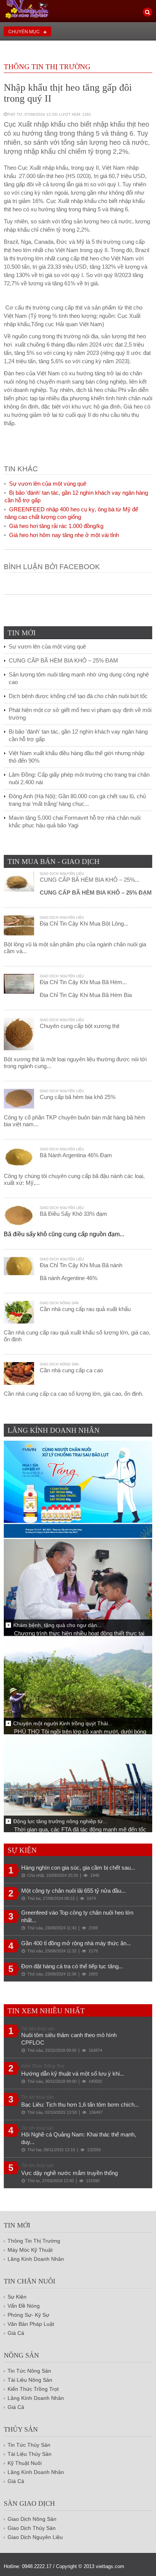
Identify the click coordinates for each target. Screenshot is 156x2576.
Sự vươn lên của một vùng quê (48, 484)
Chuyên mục (24, 31)
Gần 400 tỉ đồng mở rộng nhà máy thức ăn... (76, 1943)
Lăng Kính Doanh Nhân (36, 2259)
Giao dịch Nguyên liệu (62, 874)
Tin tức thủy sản (29, 2445)
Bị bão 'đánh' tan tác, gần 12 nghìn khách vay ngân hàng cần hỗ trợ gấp (78, 735)
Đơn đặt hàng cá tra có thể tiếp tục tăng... (72, 1966)
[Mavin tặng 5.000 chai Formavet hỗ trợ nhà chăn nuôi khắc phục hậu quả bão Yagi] (78, 1489)
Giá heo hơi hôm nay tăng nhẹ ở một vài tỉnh (64, 535)
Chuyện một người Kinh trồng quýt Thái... (63, 1723)
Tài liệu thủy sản (30, 2454)
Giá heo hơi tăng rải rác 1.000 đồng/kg (56, 526)
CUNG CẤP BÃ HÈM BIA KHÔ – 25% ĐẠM (63, 660)
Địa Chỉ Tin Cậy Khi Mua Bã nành (81, 1265)
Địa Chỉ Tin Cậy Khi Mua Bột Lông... (84, 923)
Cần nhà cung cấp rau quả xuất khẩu (85, 1309)
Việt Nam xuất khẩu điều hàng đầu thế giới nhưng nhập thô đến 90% (76, 757)
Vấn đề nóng (24, 2306)
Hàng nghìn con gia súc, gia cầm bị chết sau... (78, 1868)
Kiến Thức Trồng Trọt (33, 2389)
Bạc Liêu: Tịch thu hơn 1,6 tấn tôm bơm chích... (80, 2105)
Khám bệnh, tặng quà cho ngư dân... (57, 1625)
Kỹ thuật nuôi (25, 2463)
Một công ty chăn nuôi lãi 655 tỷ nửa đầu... (73, 1891)
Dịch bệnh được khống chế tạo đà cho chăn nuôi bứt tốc (78, 696)
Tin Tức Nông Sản (29, 2371)
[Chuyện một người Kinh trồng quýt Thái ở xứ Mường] (78, 1685)
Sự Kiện (17, 2297)
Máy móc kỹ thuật (30, 2250)
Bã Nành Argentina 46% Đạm (76, 1155)
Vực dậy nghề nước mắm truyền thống (69, 2173)
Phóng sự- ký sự (28, 2315)
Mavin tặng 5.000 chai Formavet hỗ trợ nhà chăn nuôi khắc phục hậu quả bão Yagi (75, 821)
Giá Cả (16, 2333)
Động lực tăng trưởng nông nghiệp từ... (60, 1821)
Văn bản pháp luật (31, 2324)
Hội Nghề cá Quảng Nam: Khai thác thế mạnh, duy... (79, 2138)
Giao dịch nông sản (59, 1303)
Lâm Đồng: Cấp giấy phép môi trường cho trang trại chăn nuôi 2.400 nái (79, 778)
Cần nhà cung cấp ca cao (71, 1370)
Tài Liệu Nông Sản (30, 2380)
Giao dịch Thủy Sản (32, 2528)
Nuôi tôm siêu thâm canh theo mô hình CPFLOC (69, 2039)
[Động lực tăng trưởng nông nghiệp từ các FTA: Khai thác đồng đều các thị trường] (78, 1783)
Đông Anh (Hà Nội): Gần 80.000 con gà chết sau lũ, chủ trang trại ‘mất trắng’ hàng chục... (77, 800)
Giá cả (16, 2407)
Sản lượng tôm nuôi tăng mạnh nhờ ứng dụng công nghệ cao (79, 678)
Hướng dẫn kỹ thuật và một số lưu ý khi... (73, 2074)
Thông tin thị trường (47, 67)
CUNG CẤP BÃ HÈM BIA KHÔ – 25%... (90, 880)
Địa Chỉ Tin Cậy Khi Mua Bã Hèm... (83, 982)
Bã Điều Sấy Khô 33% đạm (73, 1214)
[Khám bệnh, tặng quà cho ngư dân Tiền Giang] (78, 1587)
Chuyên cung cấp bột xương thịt (80, 1026)
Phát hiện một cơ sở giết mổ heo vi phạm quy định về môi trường (80, 714)
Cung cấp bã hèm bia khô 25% (78, 1097)
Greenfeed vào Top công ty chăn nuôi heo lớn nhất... (77, 1916)
